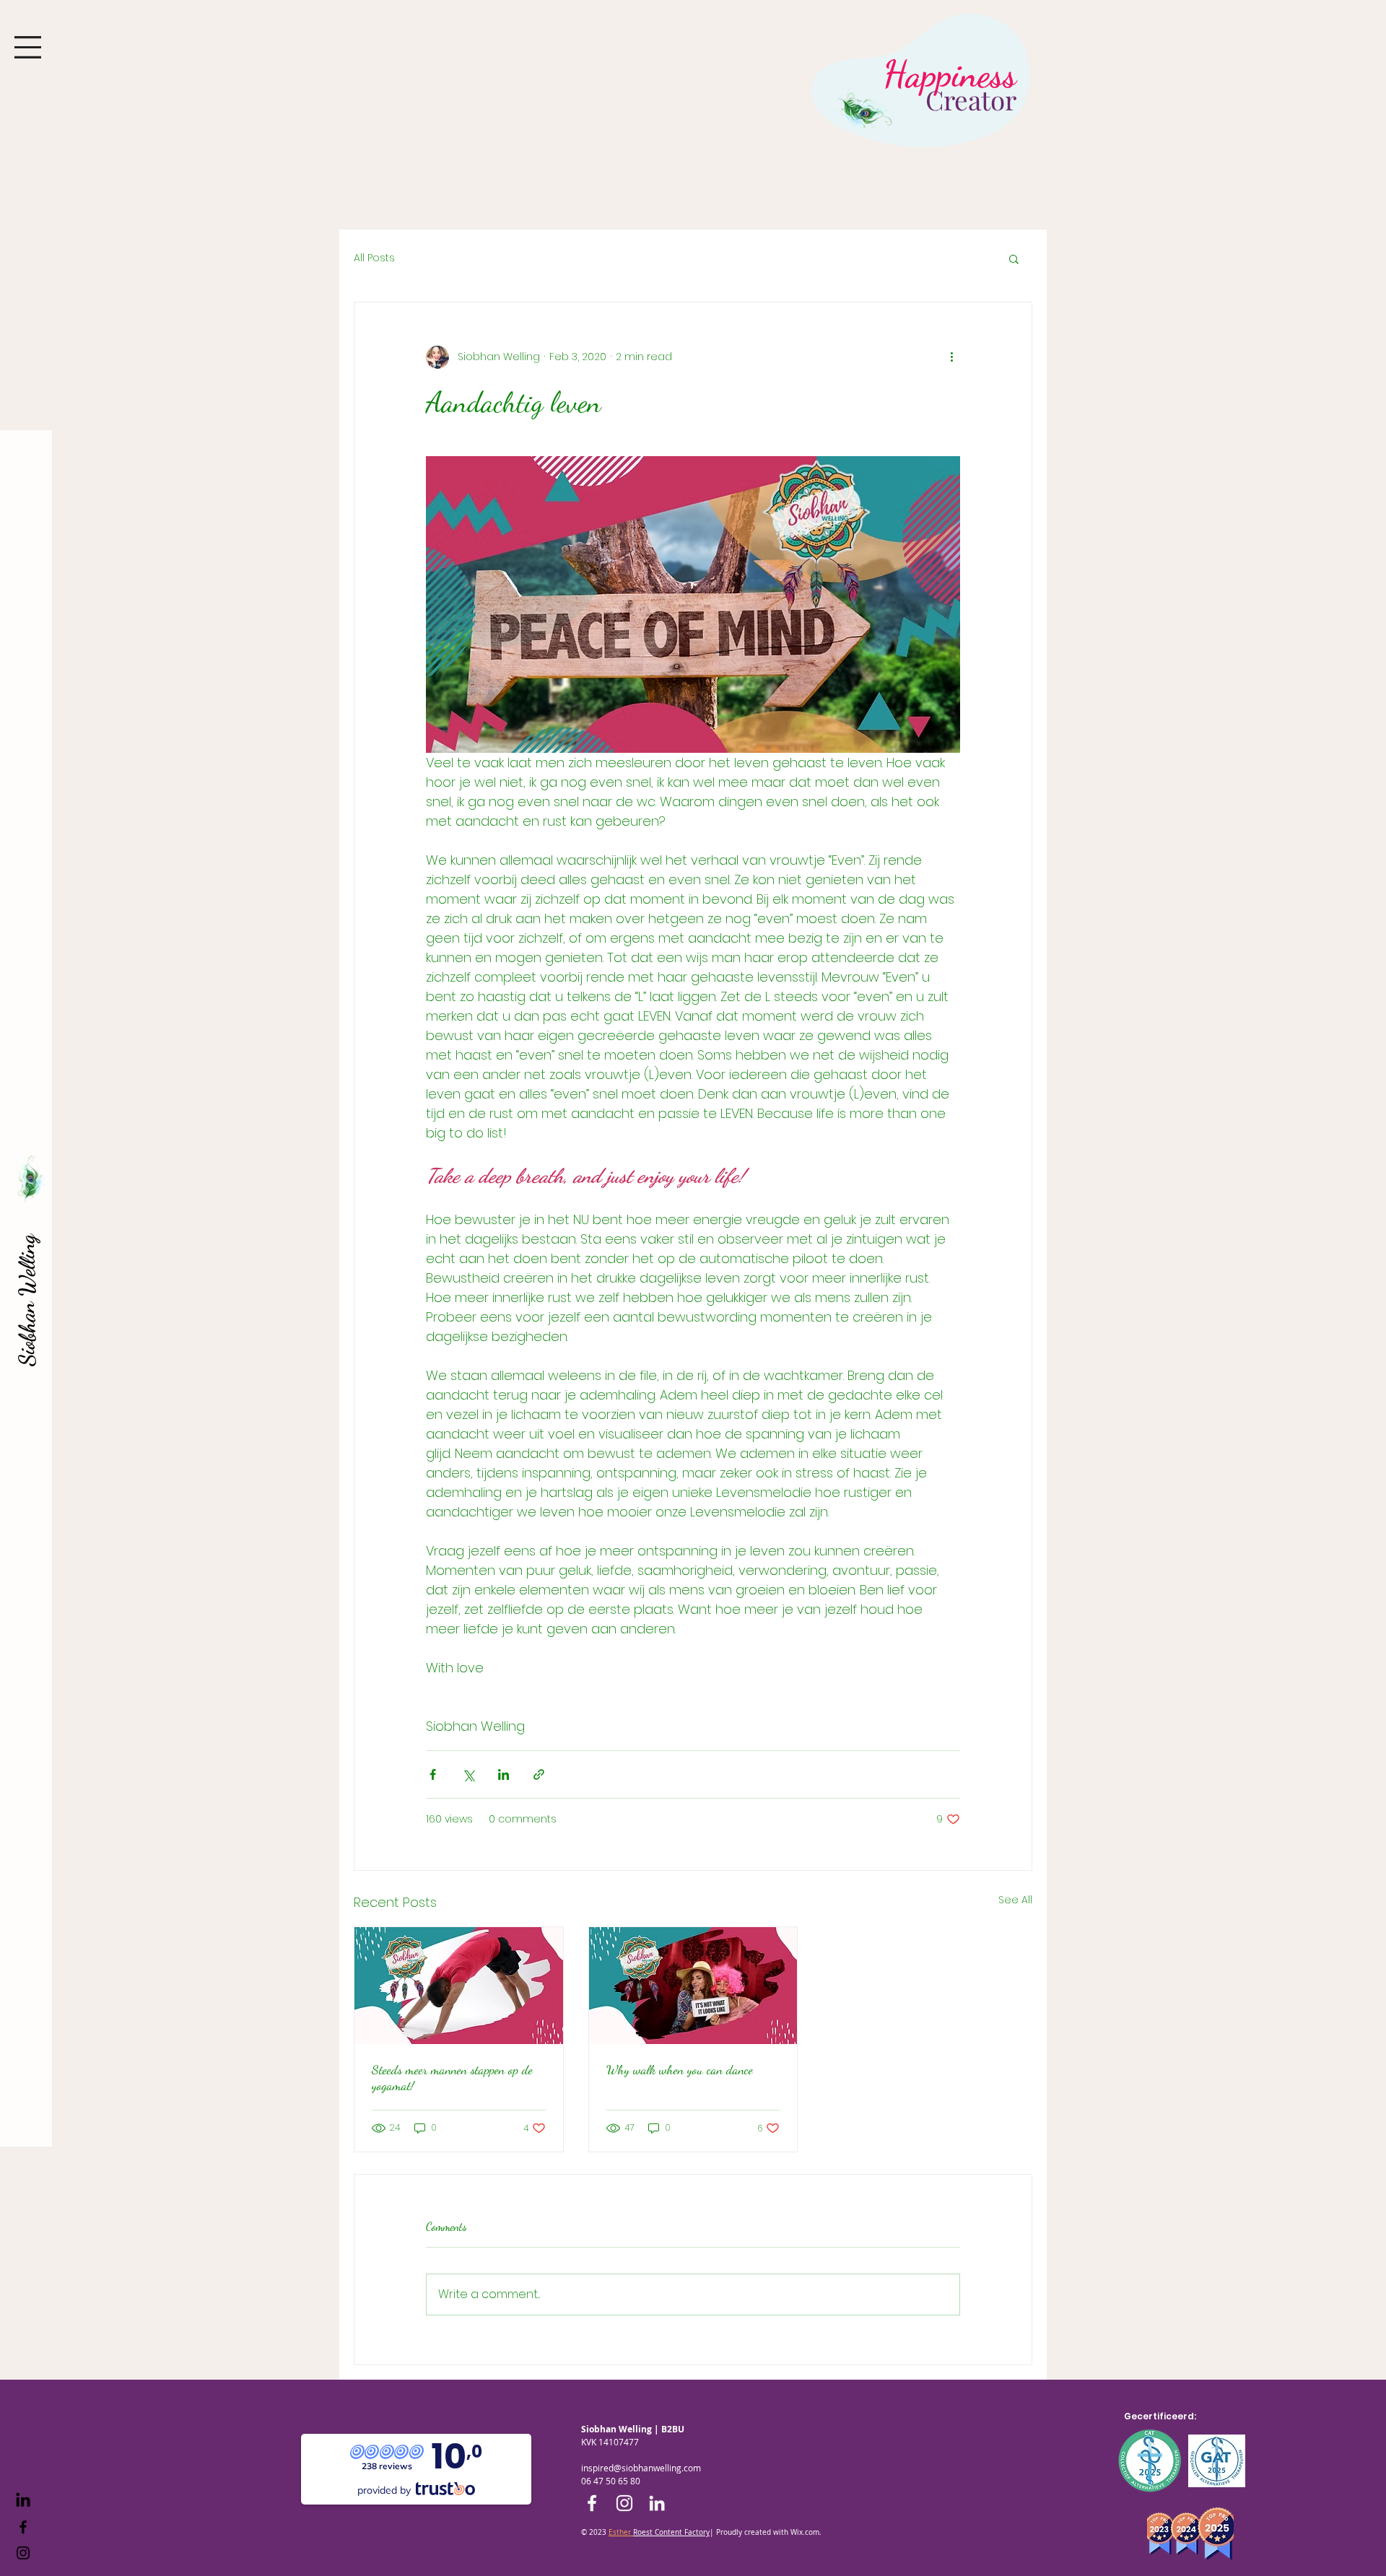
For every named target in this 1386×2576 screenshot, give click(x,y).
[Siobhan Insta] (23, 2553)
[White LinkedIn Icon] (657, 2503)
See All (1015, 1900)
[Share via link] (539, 1774)
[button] (28, 47)
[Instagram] (624, 2503)
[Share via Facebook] (433, 1774)
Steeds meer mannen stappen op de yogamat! (452, 2077)
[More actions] (951, 357)
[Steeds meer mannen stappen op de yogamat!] (459, 1986)
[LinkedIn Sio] (23, 2501)
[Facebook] (592, 2503)
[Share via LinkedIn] (504, 1774)
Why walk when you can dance (680, 2069)
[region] (916, 96)
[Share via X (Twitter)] (468, 1774)
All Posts (374, 258)
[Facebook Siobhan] (23, 2527)
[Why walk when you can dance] (693, 1986)
